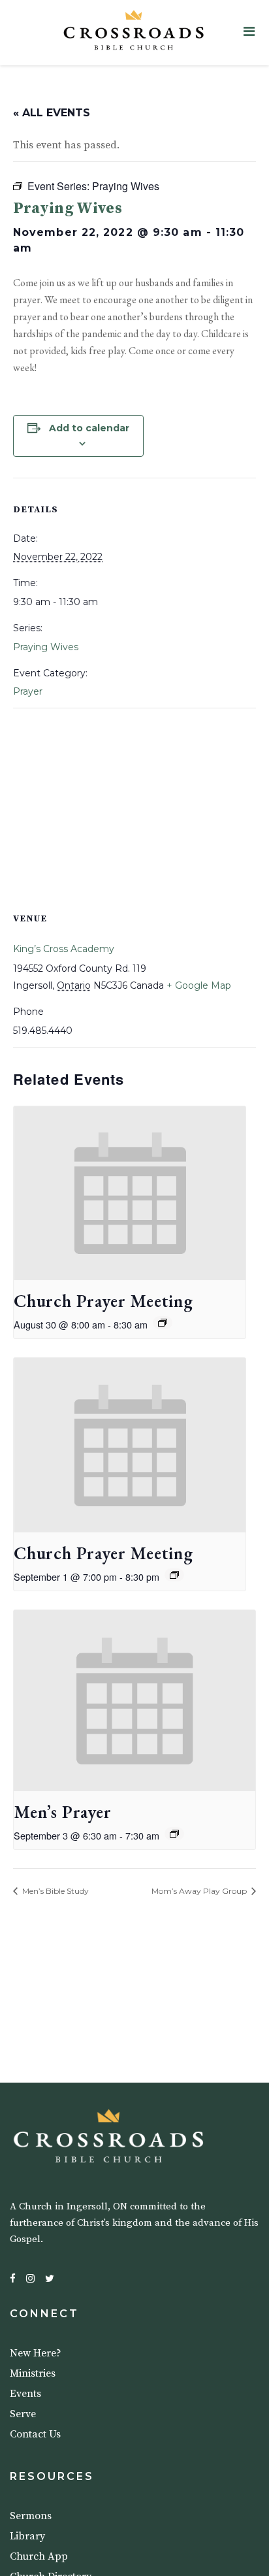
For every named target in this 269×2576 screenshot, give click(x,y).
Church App (39, 2556)
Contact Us (35, 2434)
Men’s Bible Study (55, 1891)
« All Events (52, 113)
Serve (23, 2414)
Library (27, 2536)
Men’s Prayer (63, 1812)
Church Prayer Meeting (103, 1301)
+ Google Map (199, 985)
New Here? (36, 2353)
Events (25, 2394)
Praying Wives (46, 647)
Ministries (33, 2373)
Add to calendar (89, 428)
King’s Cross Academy (64, 949)
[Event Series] (163, 1323)
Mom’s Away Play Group (200, 1891)
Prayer (28, 691)
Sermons (31, 2516)
